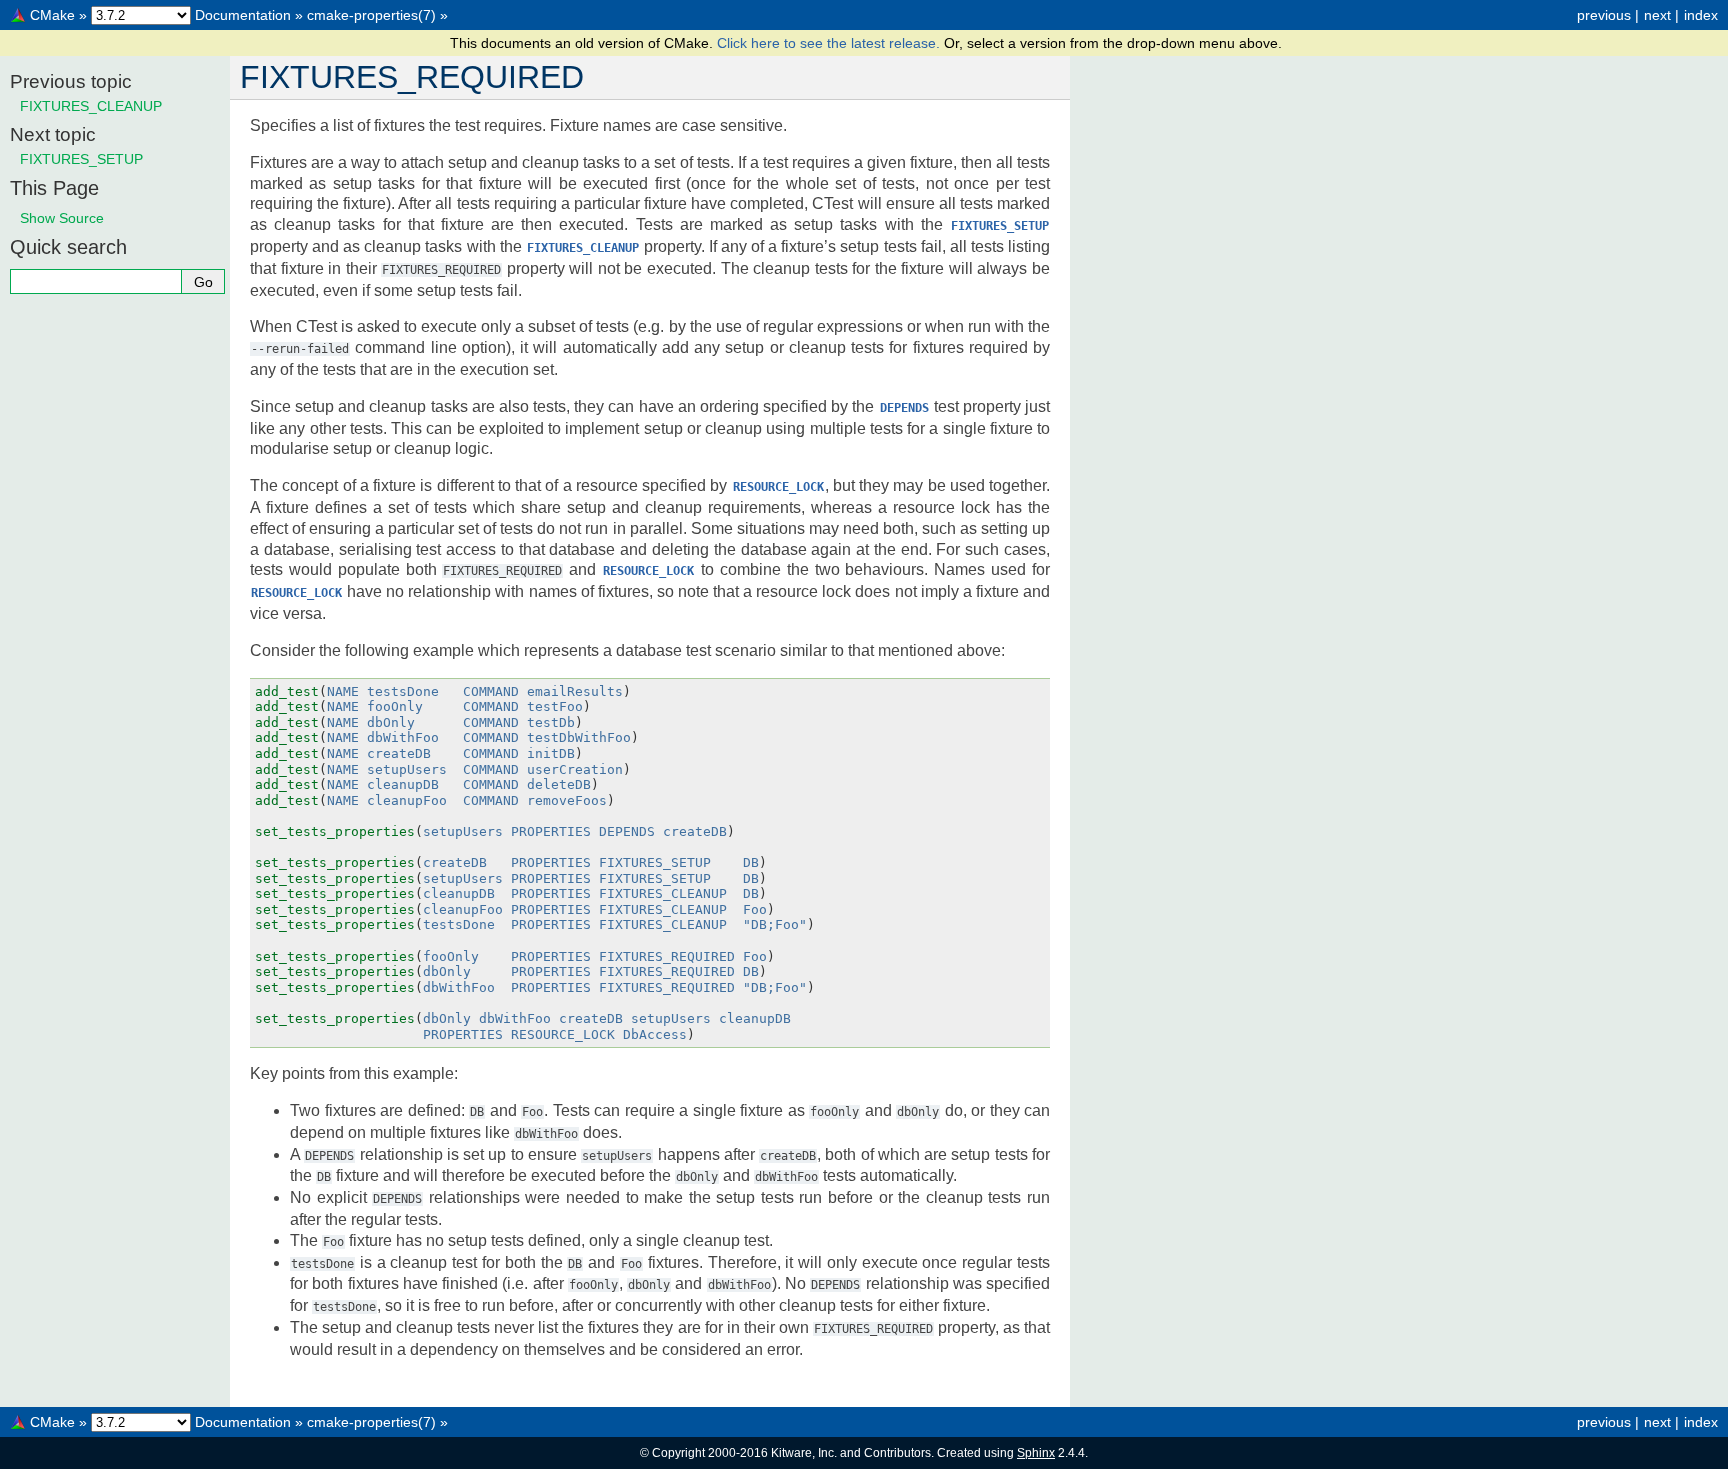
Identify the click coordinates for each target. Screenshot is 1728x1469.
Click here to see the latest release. (830, 43)
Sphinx (1036, 1453)
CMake (52, 15)
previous (1604, 15)
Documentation (243, 15)
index (1701, 15)
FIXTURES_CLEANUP (91, 106)
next (1657, 15)
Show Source (62, 218)
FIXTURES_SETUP (81, 159)
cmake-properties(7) (371, 15)
